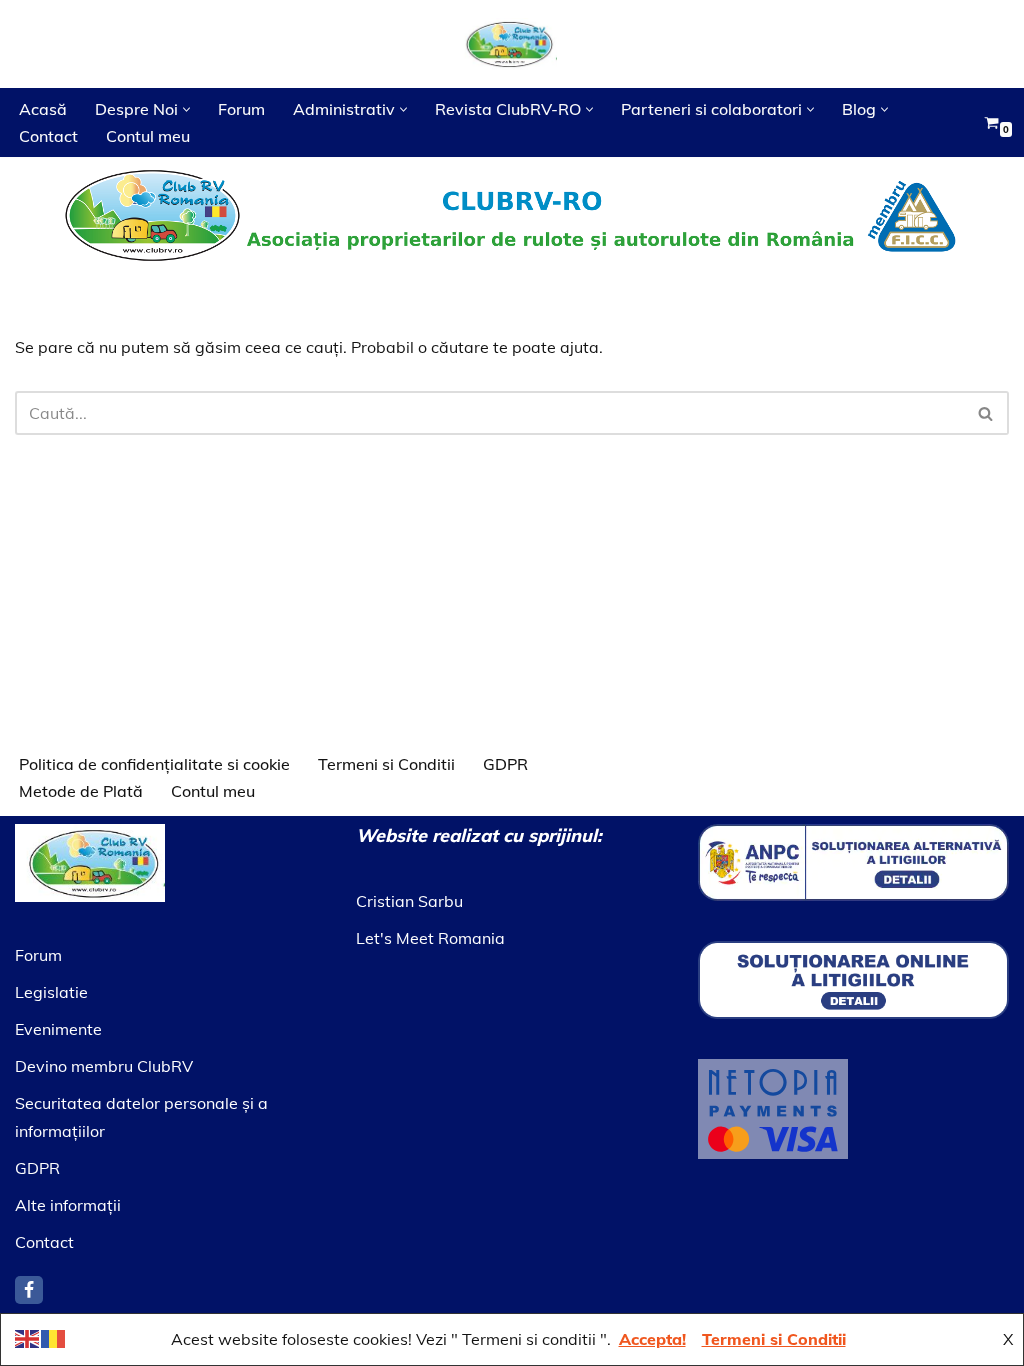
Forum (241, 109)
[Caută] (986, 413)
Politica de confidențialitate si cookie (154, 764)
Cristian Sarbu (409, 901)
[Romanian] (54, 1337)
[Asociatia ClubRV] (512, 44)
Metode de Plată (81, 791)
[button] (186, 109)
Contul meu (148, 136)
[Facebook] (29, 1290)
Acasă (43, 109)
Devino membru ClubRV (104, 1066)
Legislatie (51, 992)
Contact (48, 136)
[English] (28, 1337)
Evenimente (58, 1029)
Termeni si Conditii (386, 764)
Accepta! (652, 1339)
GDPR (505, 764)
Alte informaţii (68, 1205)
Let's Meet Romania (430, 938)
